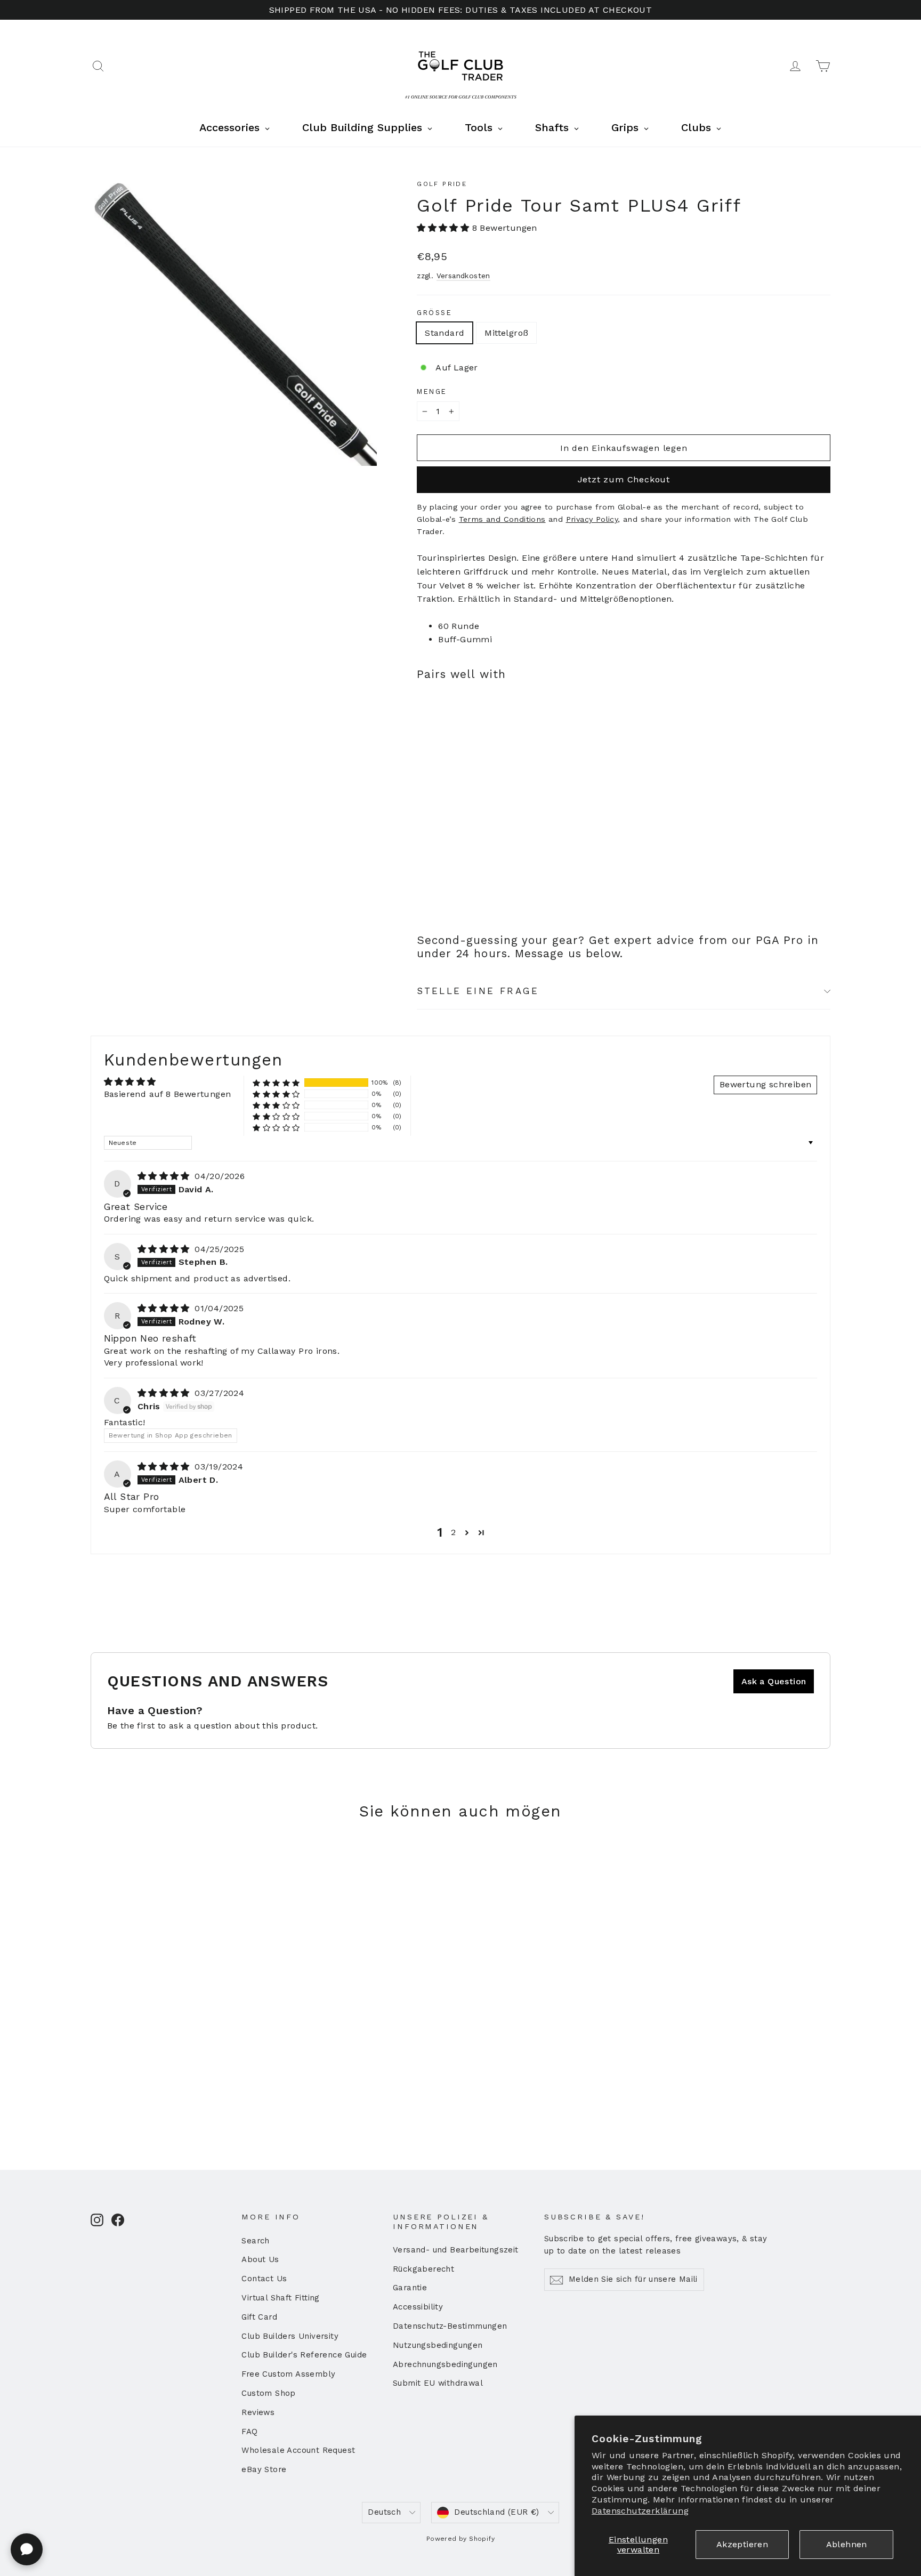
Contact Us (264, 2279)
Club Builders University (290, 2336)
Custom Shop (268, 2393)
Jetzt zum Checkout (624, 479)
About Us (260, 2259)
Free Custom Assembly (288, 2374)
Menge (432, 391)
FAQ (249, 2432)
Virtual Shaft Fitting (280, 2298)
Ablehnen (847, 2544)
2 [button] (453, 1532)
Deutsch (384, 2512)
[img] (165, 1176)
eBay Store (264, 2469)
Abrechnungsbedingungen (445, 2364)
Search (255, 2241)
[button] (444, 228)
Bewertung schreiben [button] (766, 1084)
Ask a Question (774, 1681)
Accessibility (418, 2307)
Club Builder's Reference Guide (304, 2355)
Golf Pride (442, 184)
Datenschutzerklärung (640, 2511)
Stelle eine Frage (478, 991)
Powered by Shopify (461, 2539)
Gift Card (259, 2317)
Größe (434, 313)
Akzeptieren (742, 2544)
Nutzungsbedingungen (438, 2345)
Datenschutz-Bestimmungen (450, 2326)
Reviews (258, 2412)
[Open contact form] (27, 2549)
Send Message (285, 2494)
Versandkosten (463, 276)
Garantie (410, 2288)
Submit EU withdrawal (438, 2383)
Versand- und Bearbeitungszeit (456, 2250)
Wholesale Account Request (298, 2450)
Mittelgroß (506, 333)
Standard (445, 333)
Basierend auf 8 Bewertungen (168, 1094)
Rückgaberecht (423, 2269)
